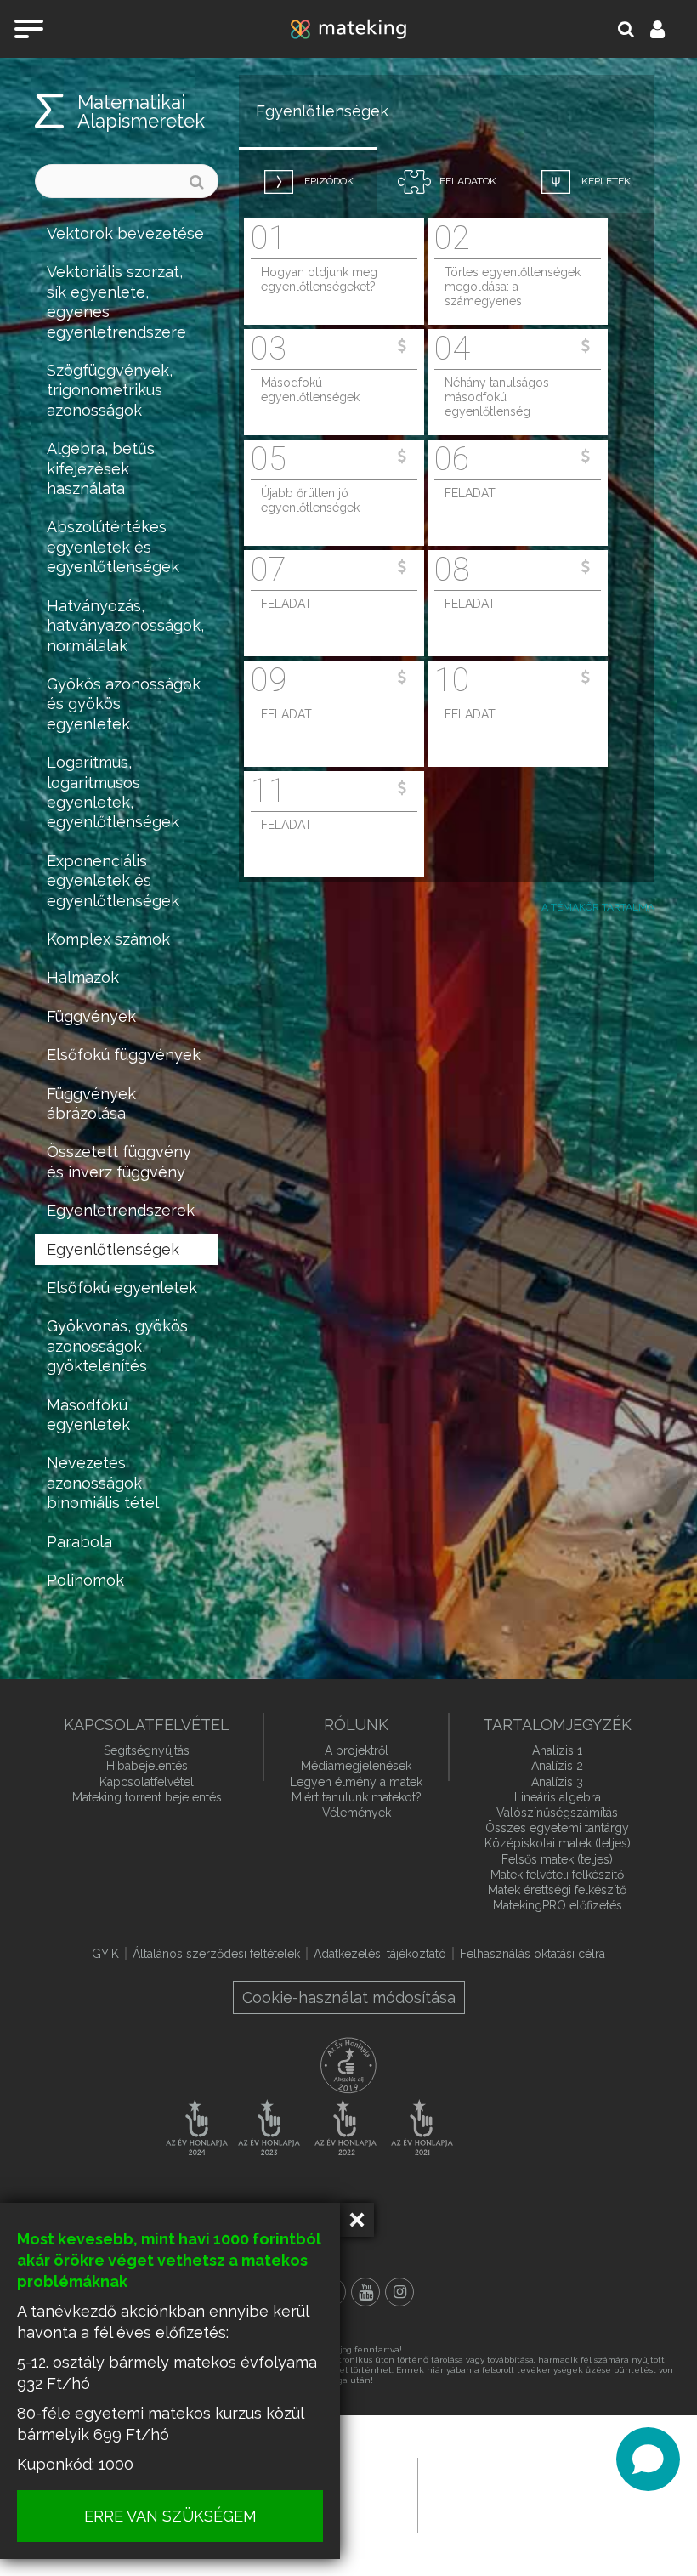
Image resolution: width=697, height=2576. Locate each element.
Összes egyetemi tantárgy (557, 1828)
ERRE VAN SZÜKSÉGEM (170, 2516)
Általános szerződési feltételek (216, 1954)
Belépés (667, 29)
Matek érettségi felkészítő (557, 1890)
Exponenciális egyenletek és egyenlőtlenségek (113, 881)
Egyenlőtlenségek (113, 1249)
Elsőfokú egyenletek (122, 1288)
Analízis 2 (557, 1766)
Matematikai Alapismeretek (141, 111)
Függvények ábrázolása (91, 1104)
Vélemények (357, 1813)
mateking (348, 29)
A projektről (357, 1750)
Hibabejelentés (147, 1766)
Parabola (79, 1542)
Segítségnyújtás (147, 1750)
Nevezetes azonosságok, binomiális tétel (103, 1483)
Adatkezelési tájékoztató (380, 1954)
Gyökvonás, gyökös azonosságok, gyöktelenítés (117, 1346)
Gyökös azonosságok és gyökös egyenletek (124, 704)
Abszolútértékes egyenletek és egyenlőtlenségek (113, 547)
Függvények (91, 1016)
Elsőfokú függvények (124, 1055)
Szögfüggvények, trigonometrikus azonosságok (110, 390)
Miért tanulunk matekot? (357, 1797)
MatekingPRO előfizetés (558, 1905)
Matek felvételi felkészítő (557, 1875)
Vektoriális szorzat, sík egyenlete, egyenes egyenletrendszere (116, 301)
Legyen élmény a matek (356, 1782)
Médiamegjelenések (356, 1766)
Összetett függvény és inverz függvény (119, 1161)
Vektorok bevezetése (125, 233)
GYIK (105, 1954)
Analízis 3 (557, 1782)
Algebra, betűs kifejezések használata (101, 468)
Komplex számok (108, 939)
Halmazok (83, 977)
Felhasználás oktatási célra (533, 1954)
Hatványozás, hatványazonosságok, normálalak (125, 626)
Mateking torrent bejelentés (147, 1797)
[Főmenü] (29, 29)
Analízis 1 (557, 1750)
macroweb (541, 2494)
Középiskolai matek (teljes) (558, 1843)
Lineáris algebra (558, 1797)
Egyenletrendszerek (121, 1210)
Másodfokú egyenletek (88, 1415)
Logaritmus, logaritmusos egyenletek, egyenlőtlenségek (113, 792)
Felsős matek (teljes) (557, 1859)
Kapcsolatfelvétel (147, 1782)
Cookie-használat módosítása (349, 1997)
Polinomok (85, 1580)
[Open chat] (648, 2459)
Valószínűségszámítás (557, 1813)
